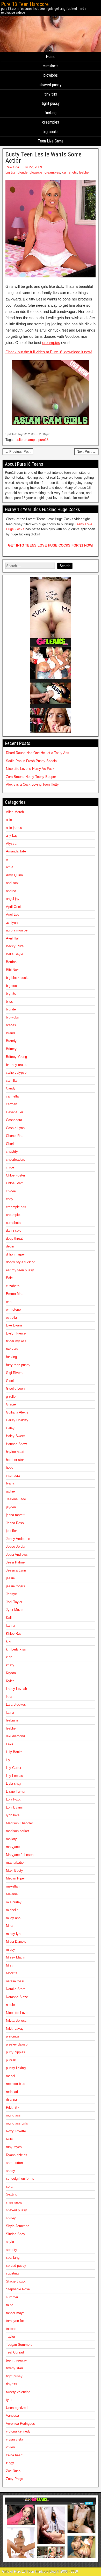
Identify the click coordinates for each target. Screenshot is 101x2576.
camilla (11, 1081)
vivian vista (15, 2439)
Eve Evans (14, 1325)
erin (9, 1302)
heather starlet (17, 1460)
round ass (13, 2115)
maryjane (13, 1847)
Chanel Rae (15, 1136)
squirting (12, 2273)
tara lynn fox (15, 2321)
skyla (10, 2242)
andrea (11, 891)
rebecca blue (16, 2084)
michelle (12, 1910)
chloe (10, 1167)
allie (9, 820)
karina (10, 1626)
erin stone (13, 1309)
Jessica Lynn (16, 1570)
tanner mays (15, 2313)
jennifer (11, 1531)
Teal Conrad (15, 2352)
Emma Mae (15, 1294)
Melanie (12, 1894)
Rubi (9, 2139)
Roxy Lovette (16, 2131)
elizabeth (13, 1286)
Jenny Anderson (18, 1539)
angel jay (13, 899)
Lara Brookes (16, 1705)
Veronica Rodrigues (20, 2424)
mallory (11, 1839)
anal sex (12, 883)
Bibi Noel (13, 970)
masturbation (16, 1863)
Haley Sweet (15, 1436)
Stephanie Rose (18, 2289)
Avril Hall (13, 938)
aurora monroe (17, 930)
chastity (12, 1151)
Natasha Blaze (17, 1997)
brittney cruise (17, 1065)
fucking (51, 113)
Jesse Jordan (16, 1547)
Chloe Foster (16, 1175)
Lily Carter (14, 1768)
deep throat (14, 1239)
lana (9, 1697)
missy (10, 1950)
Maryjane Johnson (20, 1855)
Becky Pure (15, 946)
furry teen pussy (18, 1365)
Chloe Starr (14, 1183)
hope (10, 1468)
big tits (10, 172)
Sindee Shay (16, 2234)
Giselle (11, 1381)
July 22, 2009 (32, 167)
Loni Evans (14, 1807)
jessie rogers (16, 1586)
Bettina (11, 962)
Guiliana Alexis (17, 1412)
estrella (11, 1318)
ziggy (10, 2463)
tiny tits (51, 94)
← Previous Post (18, 452)
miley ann (13, 1918)
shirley (11, 2218)
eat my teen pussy (20, 1270)
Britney (11, 1049)
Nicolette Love (17, 2013)
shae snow (14, 2202)
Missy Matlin (16, 1957)
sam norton (14, 2163)
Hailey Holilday (17, 1420)
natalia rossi (15, 1981)
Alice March (15, 812)
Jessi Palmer (16, 1562)
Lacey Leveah (16, 1689)
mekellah (13, 1886)
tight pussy (51, 103)
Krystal (11, 1673)
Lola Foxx (13, 1799)
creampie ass (16, 1207)
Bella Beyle (15, 954)
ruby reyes (14, 2147)
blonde (23, 172)
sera (9, 2187)
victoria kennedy (18, 2431)
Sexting (12, 2194)
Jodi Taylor (14, 1602)
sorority (12, 2250)
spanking (13, 2258)
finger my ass (16, 1341)
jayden (11, 1507)
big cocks (51, 132)
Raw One (12, 167)
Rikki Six (13, 2108)
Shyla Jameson (18, 2226)
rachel (10, 2076)
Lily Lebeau (15, 1776)
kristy (10, 1665)
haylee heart (15, 1452)
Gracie (11, 1404)
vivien (10, 2447)
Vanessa (12, 2416)
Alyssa (11, 844)
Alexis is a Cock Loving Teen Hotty (32, 784)
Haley (10, 1428)
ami (9, 859)
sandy (10, 2171)
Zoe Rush (13, 2471)
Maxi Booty (15, 1871)
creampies (51, 122)
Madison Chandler (19, 1823)
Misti (10, 1965)
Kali (9, 1618)
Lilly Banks (14, 1752)
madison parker (17, 1831)
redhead (12, 2092)
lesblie (84, 172)
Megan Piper (15, 1878)
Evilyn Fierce (16, 1333)
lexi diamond (15, 1736)
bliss (9, 1002)
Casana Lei (14, 1112)
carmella (12, 1096)
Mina (10, 1926)
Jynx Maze (14, 1610)
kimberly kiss (16, 1649)
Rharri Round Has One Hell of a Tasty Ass (38, 753)
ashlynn (12, 923)
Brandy (11, 1041)
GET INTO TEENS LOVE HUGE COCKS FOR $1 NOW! (51, 545)
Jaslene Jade (16, 1499)
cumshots (51, 66)
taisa (10, 2305)
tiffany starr (15, 2368)
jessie (10, 1578)
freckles (12, 1349)
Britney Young (16, 1057)
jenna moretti (16, 1515)
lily (8, 1760)
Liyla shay (14, 1784)
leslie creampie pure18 (32, 440)
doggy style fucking (21, 1262)
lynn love (13, 1815)
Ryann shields (17, 2155)
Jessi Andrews (17, 1555)
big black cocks (18, 978)
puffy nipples (16, 2052)
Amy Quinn (14, 875)
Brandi (11, 1033)
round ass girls (17, 2123)
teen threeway (16, 2360)
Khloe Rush (15, 1634)
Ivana (10, 1483)
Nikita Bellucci (17, 2021)
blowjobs (51, 75)
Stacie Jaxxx (16, 2281)
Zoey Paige (15, 2479)
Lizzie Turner (16, 1792)
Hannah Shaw (16, 1444)
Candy (11, 1088)
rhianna (11, 2100)
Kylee (10, 1681)
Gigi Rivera (14, 1373)
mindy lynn (14, 1934)
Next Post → (86, 452)
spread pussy (16, 2266)
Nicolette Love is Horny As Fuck (30, 769)
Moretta (12, 1973)
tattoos (11, 2329)
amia (10, 867)
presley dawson (18, 2044)
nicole (10, 2005)
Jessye (11, 1594)
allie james (14, 828)
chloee (11, 1191)
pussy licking (16, 2068)
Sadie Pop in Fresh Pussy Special (32, 761)
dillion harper (15, 1254)
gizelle (11, 1397)
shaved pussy (51, 85)
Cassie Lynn (15, 1128)
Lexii (9, 1744)
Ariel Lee (13, 914)
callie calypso (16, 1072)
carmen (12, 1104)
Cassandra (14, 1120)
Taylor (10, 2337)
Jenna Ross (15, 1523)
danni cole (14, 1230)
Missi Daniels (16, 1942)
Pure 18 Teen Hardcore (25, 4)
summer (12, 2297)
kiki (9, 1641)
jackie (10, 1491)
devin (10, 1246)
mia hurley (14, 1902)
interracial (13, 1476)
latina (10, 1713)
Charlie (11, 1144)
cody (10, 1199)
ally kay (12, 835)
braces (11, 1025)
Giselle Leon (15, 1389)
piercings (13, 2036)
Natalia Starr (15, 1989)
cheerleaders (16, 1160)
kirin (9, 1657)
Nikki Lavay (15, 2029)
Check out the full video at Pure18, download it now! (49, 352)
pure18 (11, 2060)
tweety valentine (18, 2392)
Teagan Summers (19, 2345)
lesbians (12, 1720)
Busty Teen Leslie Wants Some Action (44, 157)
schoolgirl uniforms (20, 2179)
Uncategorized (17, 2408)
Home (51, 57)
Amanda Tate (16, 851)
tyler (9, 2400)
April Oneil (14, 907)
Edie (9, 1278)
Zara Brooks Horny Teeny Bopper (31, 777)
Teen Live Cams (51, 141)
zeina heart (14, 2455)
